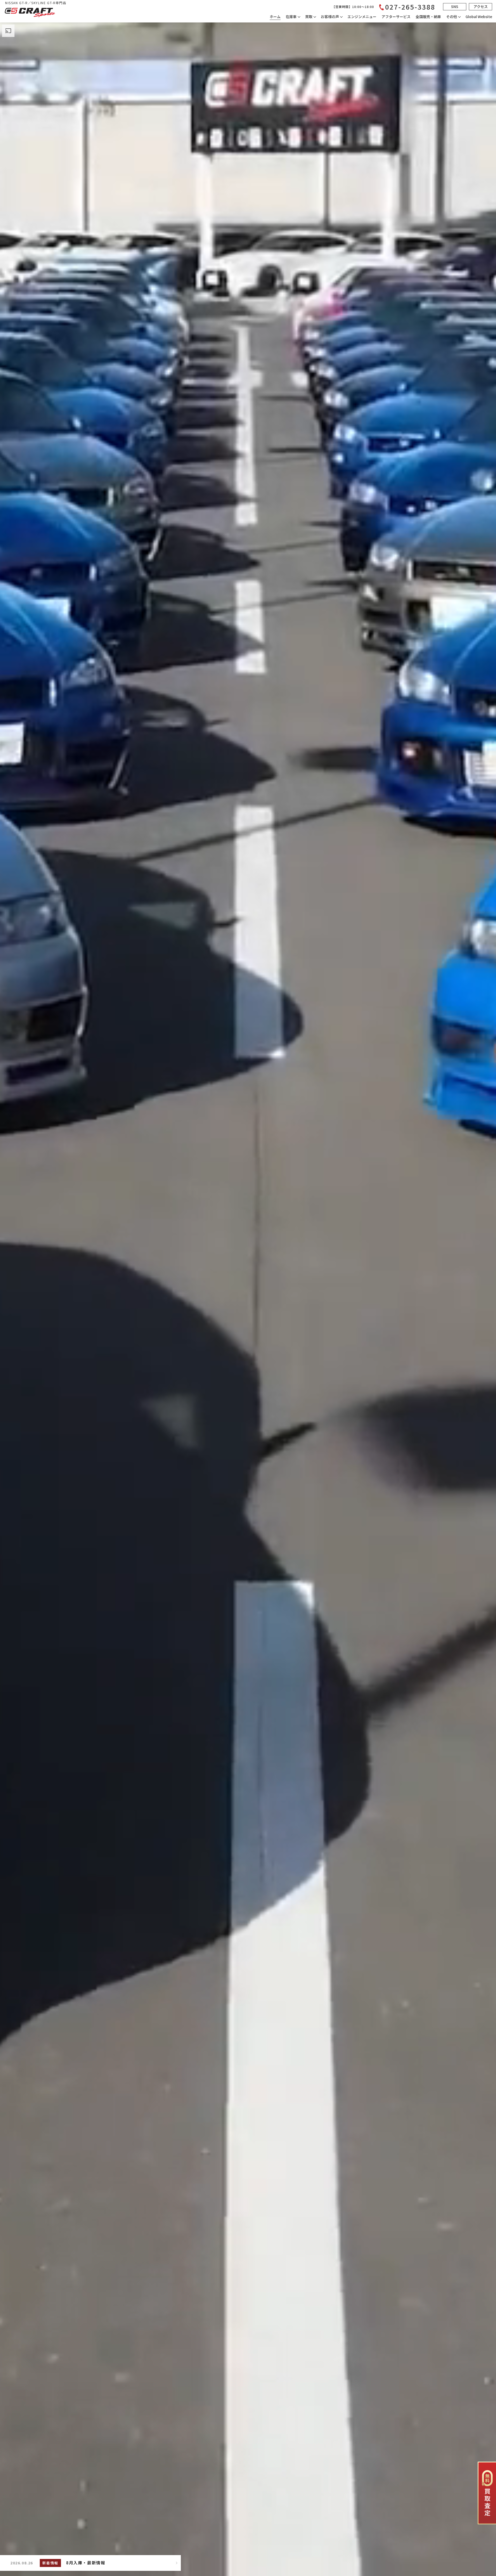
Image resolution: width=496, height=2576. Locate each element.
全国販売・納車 (428, 17)
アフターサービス (396, 17)
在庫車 (291, 17)
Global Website (479, 17)
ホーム (275, 17)
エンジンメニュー (362, 17)
